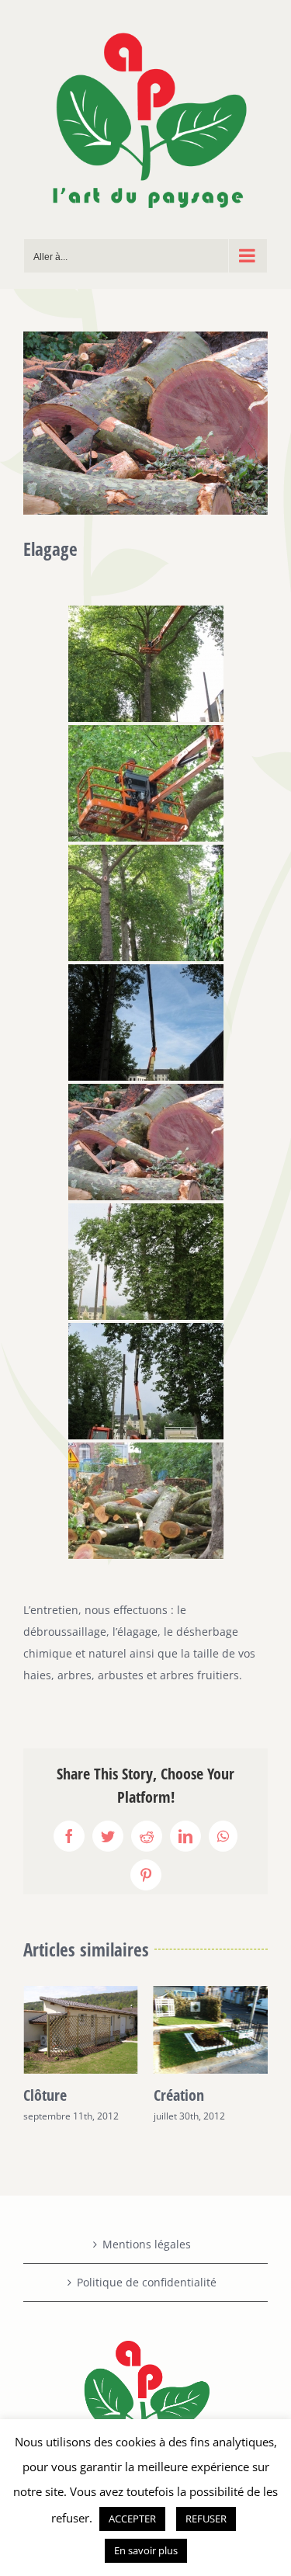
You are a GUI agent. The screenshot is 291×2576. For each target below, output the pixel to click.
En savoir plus (146, 2550)
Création (179, 2095)
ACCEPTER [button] (132, 2519)
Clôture (45, 2095)
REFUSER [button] (206, 2519)
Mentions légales (147, 2244)
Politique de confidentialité (147, 2282)
